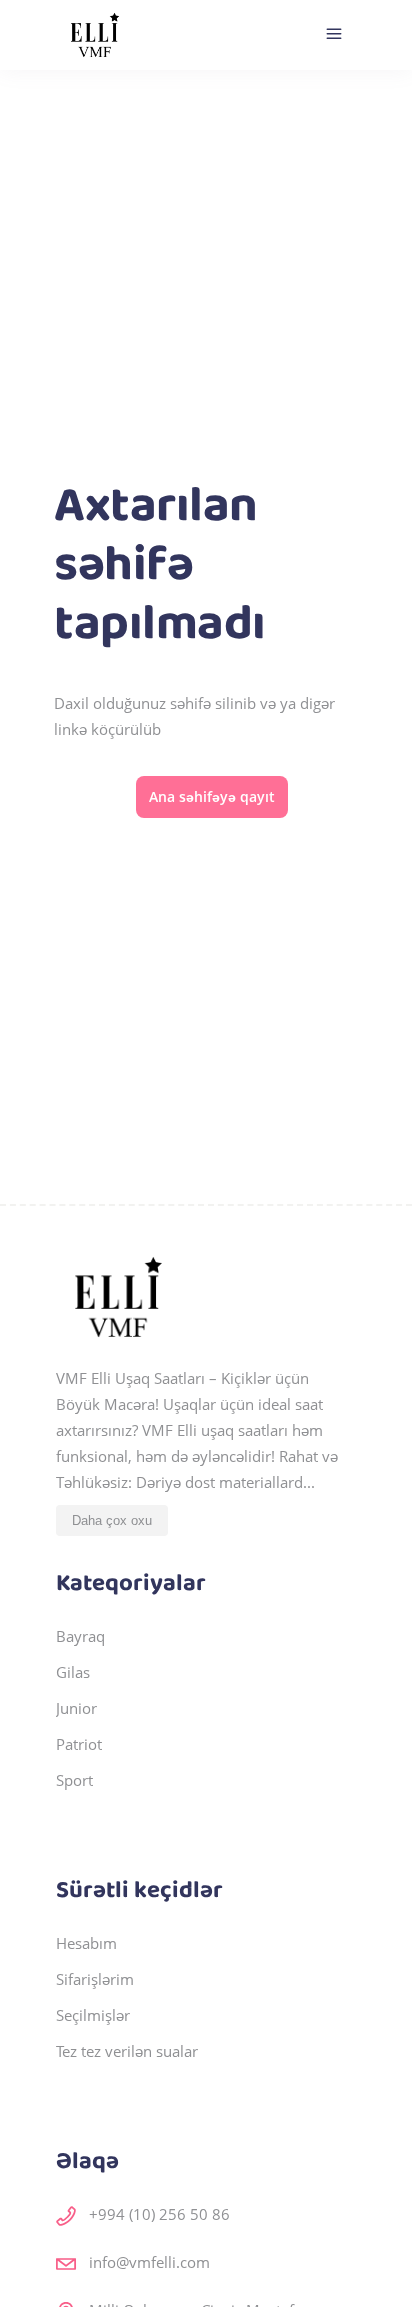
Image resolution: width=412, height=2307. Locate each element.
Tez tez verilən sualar (127, 2051)
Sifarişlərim (95, 1979)
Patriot (79, 1744)
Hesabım (86, 1943)
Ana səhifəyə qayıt (212, 796)
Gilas (73, 1672)
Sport (74, 1780)
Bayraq (80, 1636)
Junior (76, 1708)
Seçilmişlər (93, 2015)
